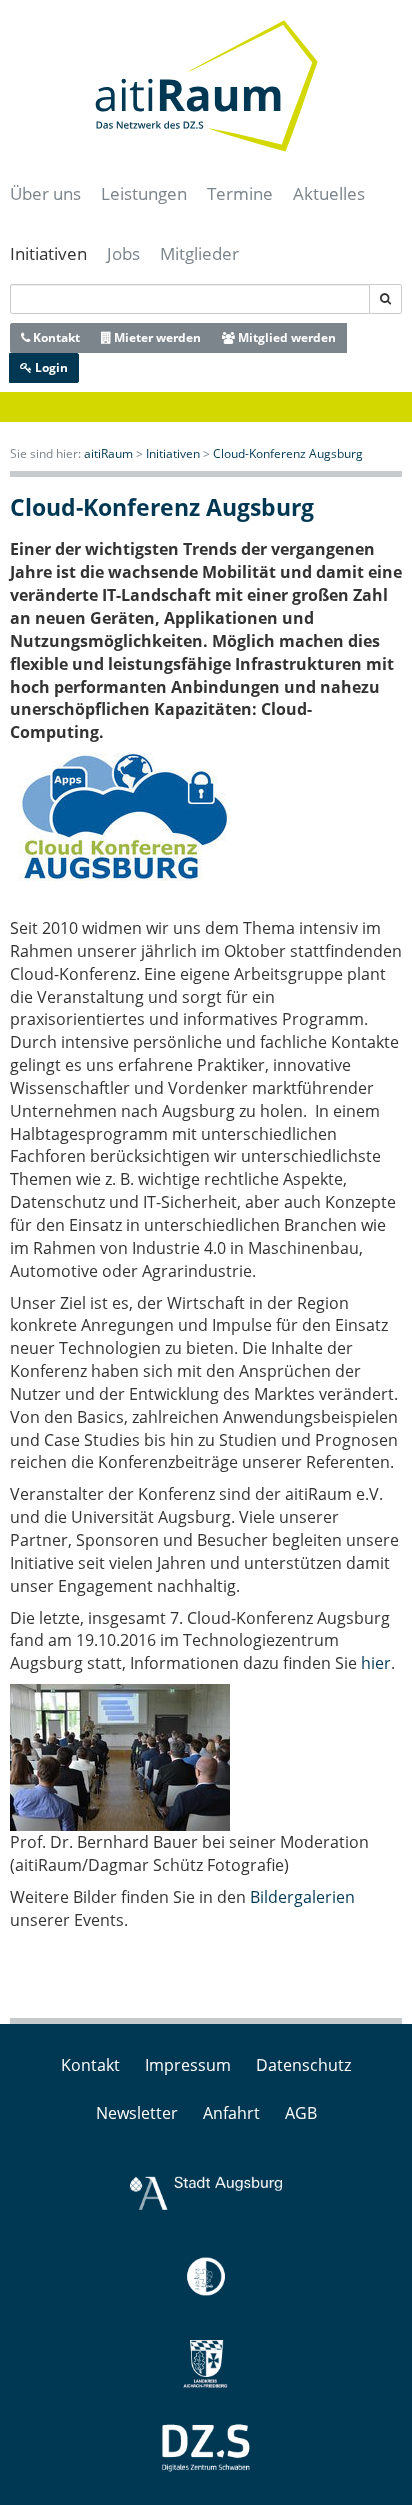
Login (50, 367)
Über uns (45, 193)
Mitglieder (199, 253)
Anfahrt (231, 2113)
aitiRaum (108, 453)
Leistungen (144, 193)
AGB (301, 2113)
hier (376, 1663)
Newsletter (137, 2113)
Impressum (188, 2065)
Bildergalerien (302, 1897)
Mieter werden (156, 337)
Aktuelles (329, 193)
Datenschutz (303, 2065)
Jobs (123, 253)
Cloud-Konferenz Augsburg (288, 453)
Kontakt (55, 337)
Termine (240, 193)
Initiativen (48, 253)
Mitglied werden (285, 337)
